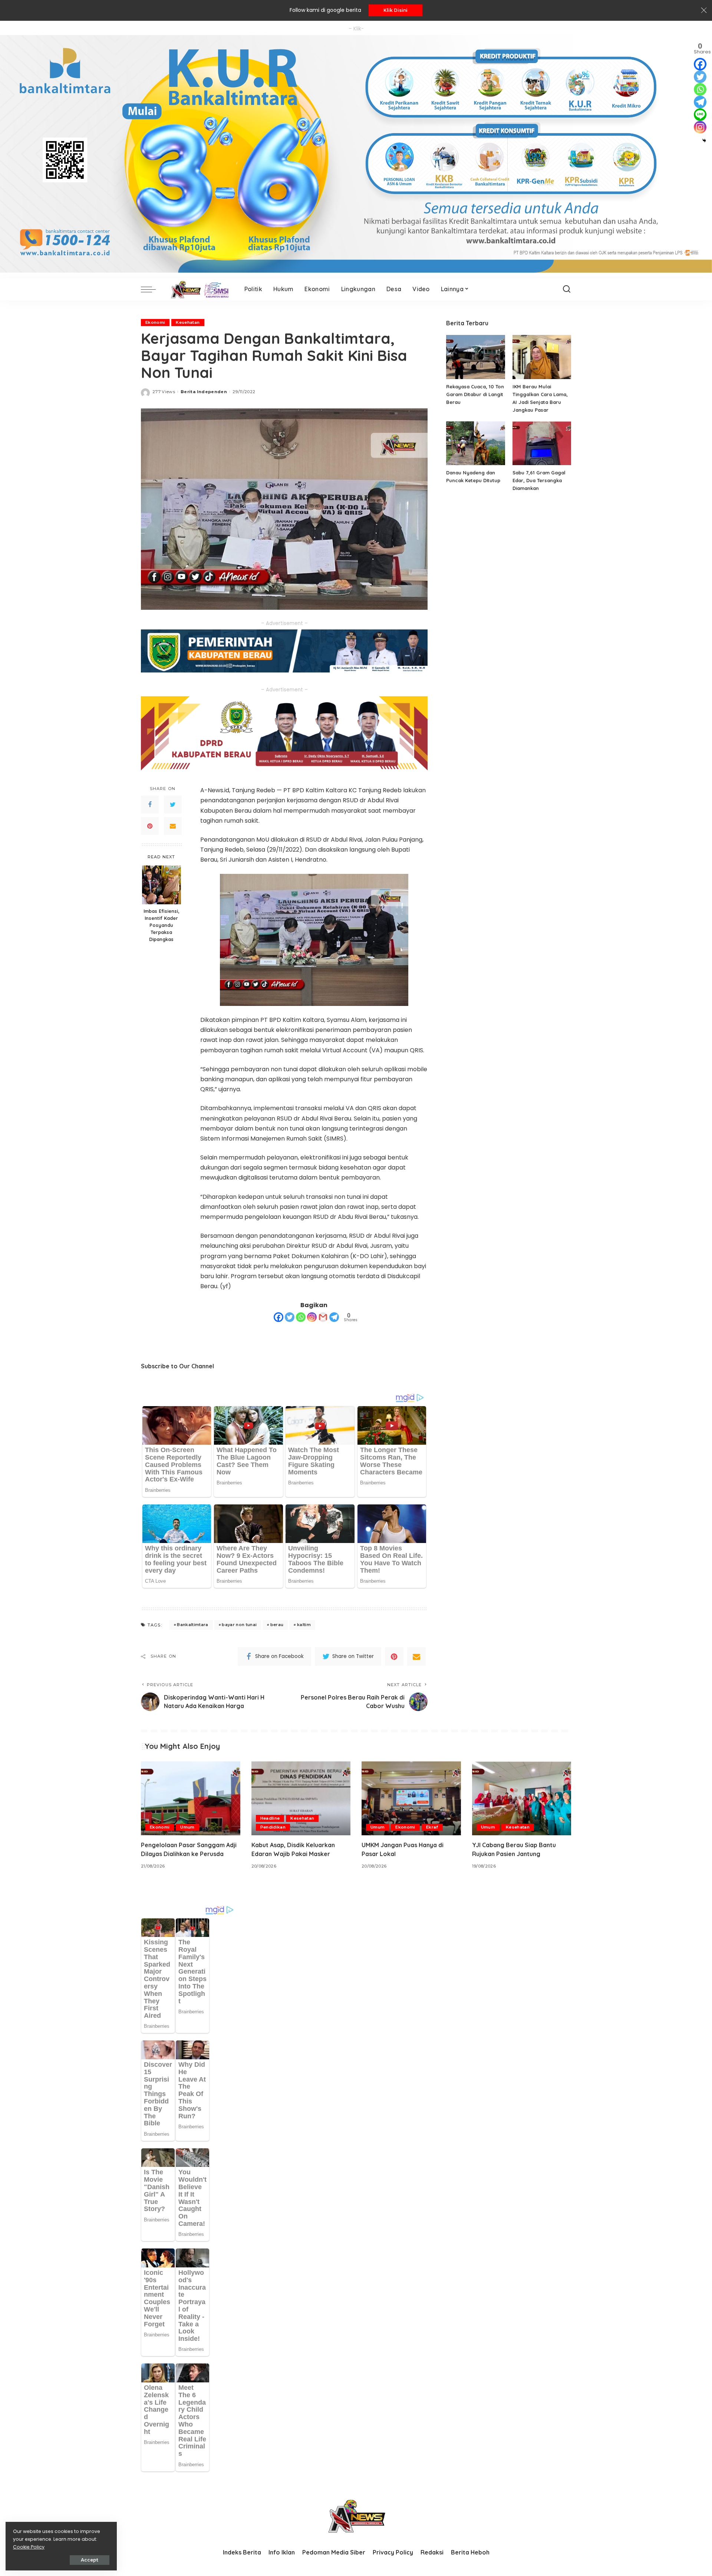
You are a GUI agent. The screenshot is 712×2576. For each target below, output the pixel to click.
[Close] (704, 10)
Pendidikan (273, 1827)
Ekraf (432, 1827)
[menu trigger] (152, 289)
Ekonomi (155, 322)
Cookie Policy (29, 2547)
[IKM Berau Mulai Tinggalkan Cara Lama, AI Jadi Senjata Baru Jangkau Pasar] (542, 357)
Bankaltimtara (192, 1625)
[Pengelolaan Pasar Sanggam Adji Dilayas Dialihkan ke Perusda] (191, 1798)
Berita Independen (204, 392)
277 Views (164, 392)
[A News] (198, 289)
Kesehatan (188, 322)
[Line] (700, 115)
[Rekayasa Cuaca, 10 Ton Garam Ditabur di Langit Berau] (475, 357)
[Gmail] (323, 1317)
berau (277, 1625)
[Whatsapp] (301, 1317)
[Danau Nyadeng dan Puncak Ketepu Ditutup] (475, 443)
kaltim (304, 1625)
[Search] (567, 289)
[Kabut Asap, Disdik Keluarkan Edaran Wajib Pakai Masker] (301, 1798)
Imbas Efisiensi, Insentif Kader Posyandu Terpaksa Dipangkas (161, 925)
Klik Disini (395, 10)
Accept (90, 2560)
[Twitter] (173, 805)
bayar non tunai (239, 1625)
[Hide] (704, 141)
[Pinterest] (150, 826)
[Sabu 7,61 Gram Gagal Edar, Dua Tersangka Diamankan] (542, 443)
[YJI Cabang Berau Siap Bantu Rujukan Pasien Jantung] (522, 1798)
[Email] (173, 826)
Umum (187, 1827)
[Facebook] (150, 805)
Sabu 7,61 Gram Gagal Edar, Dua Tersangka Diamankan (539, 480)
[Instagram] (312, 1317)
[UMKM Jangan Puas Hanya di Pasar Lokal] (411, 1798)
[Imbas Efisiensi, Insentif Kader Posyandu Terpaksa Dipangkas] (161, 885)
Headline (270, 1818)
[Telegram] (334, 1317)
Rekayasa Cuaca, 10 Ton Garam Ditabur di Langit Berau (475, 394)
